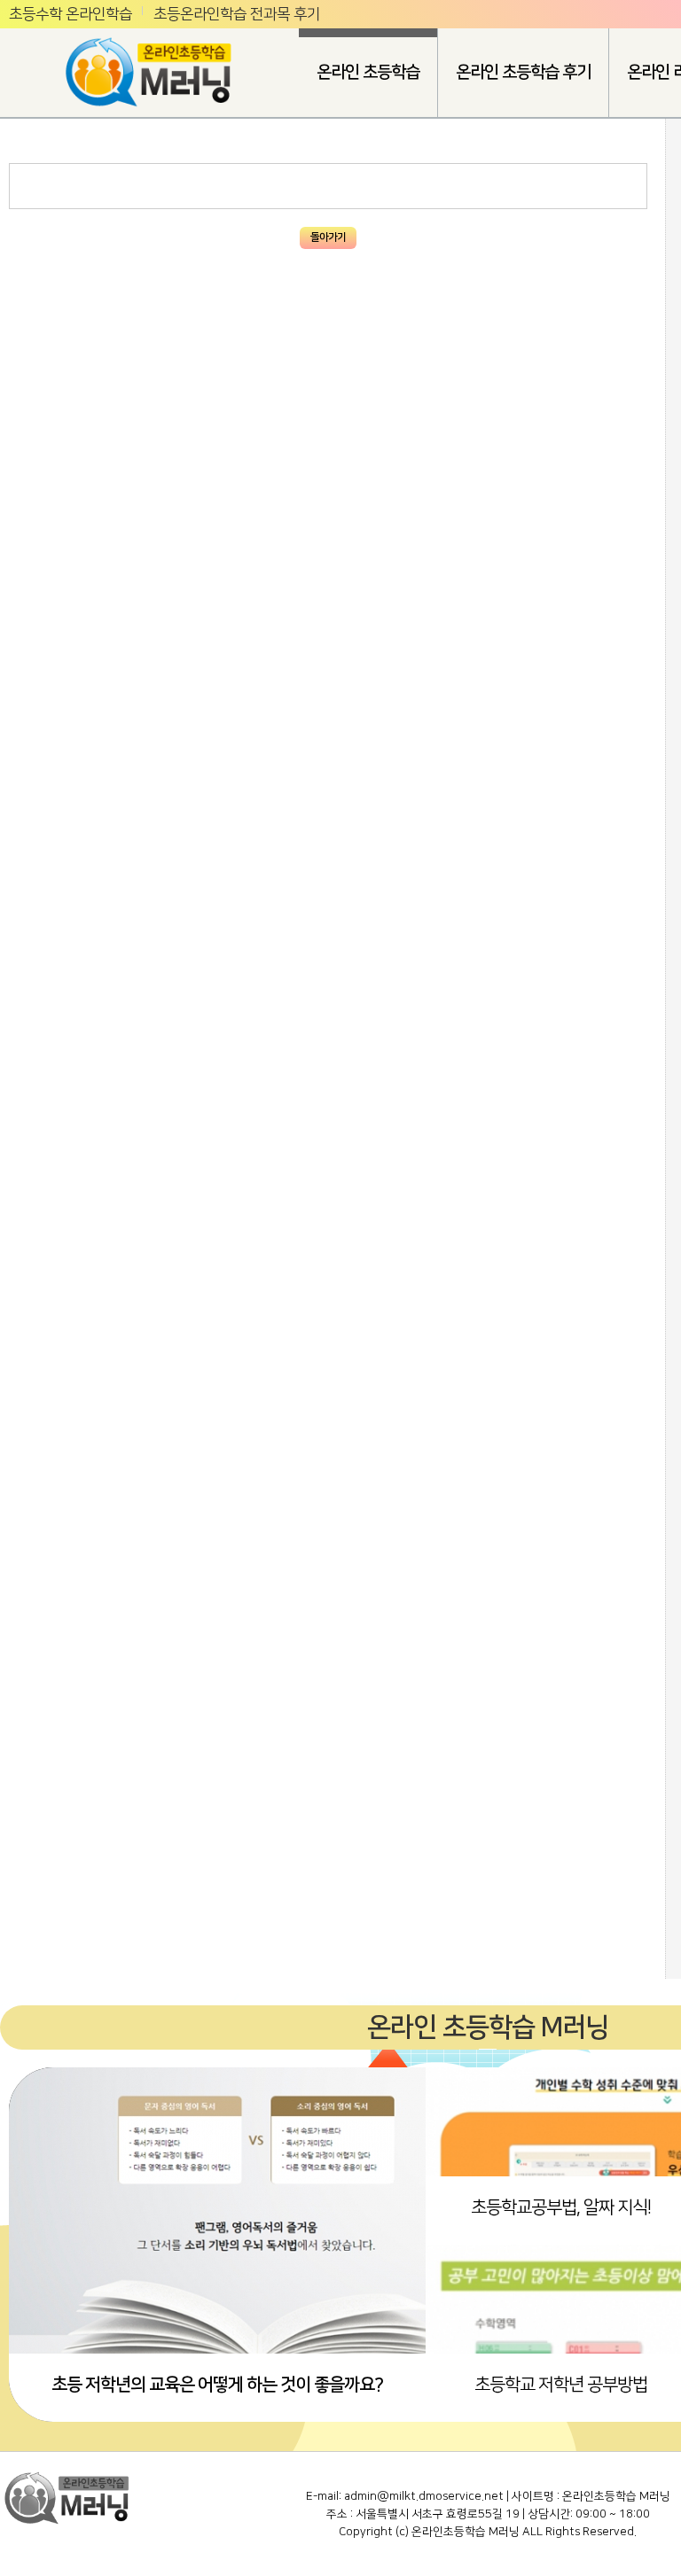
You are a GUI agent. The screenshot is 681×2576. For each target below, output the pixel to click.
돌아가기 (328, 237)
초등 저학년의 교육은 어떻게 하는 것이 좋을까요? (217, 2385)
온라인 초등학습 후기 (523, 72)
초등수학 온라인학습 (70, 14)
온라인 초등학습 (368, 72)
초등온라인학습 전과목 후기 (237, 14)
